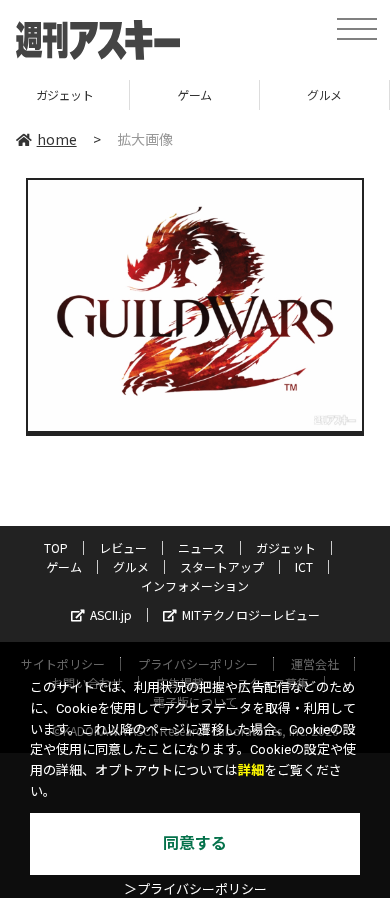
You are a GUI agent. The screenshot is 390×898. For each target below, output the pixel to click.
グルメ (286, 94)
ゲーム (156, 94)
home (57, 139)
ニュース (201, 547)
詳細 (251, 770)
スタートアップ (222, 566)
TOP (56, 547)
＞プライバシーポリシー (195, 889)
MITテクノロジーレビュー (251, 614)
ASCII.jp (111, 614)
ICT (304, 566)
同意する (195, 843)
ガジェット (286, 547)
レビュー (123, 547)
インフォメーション (195, 585)
